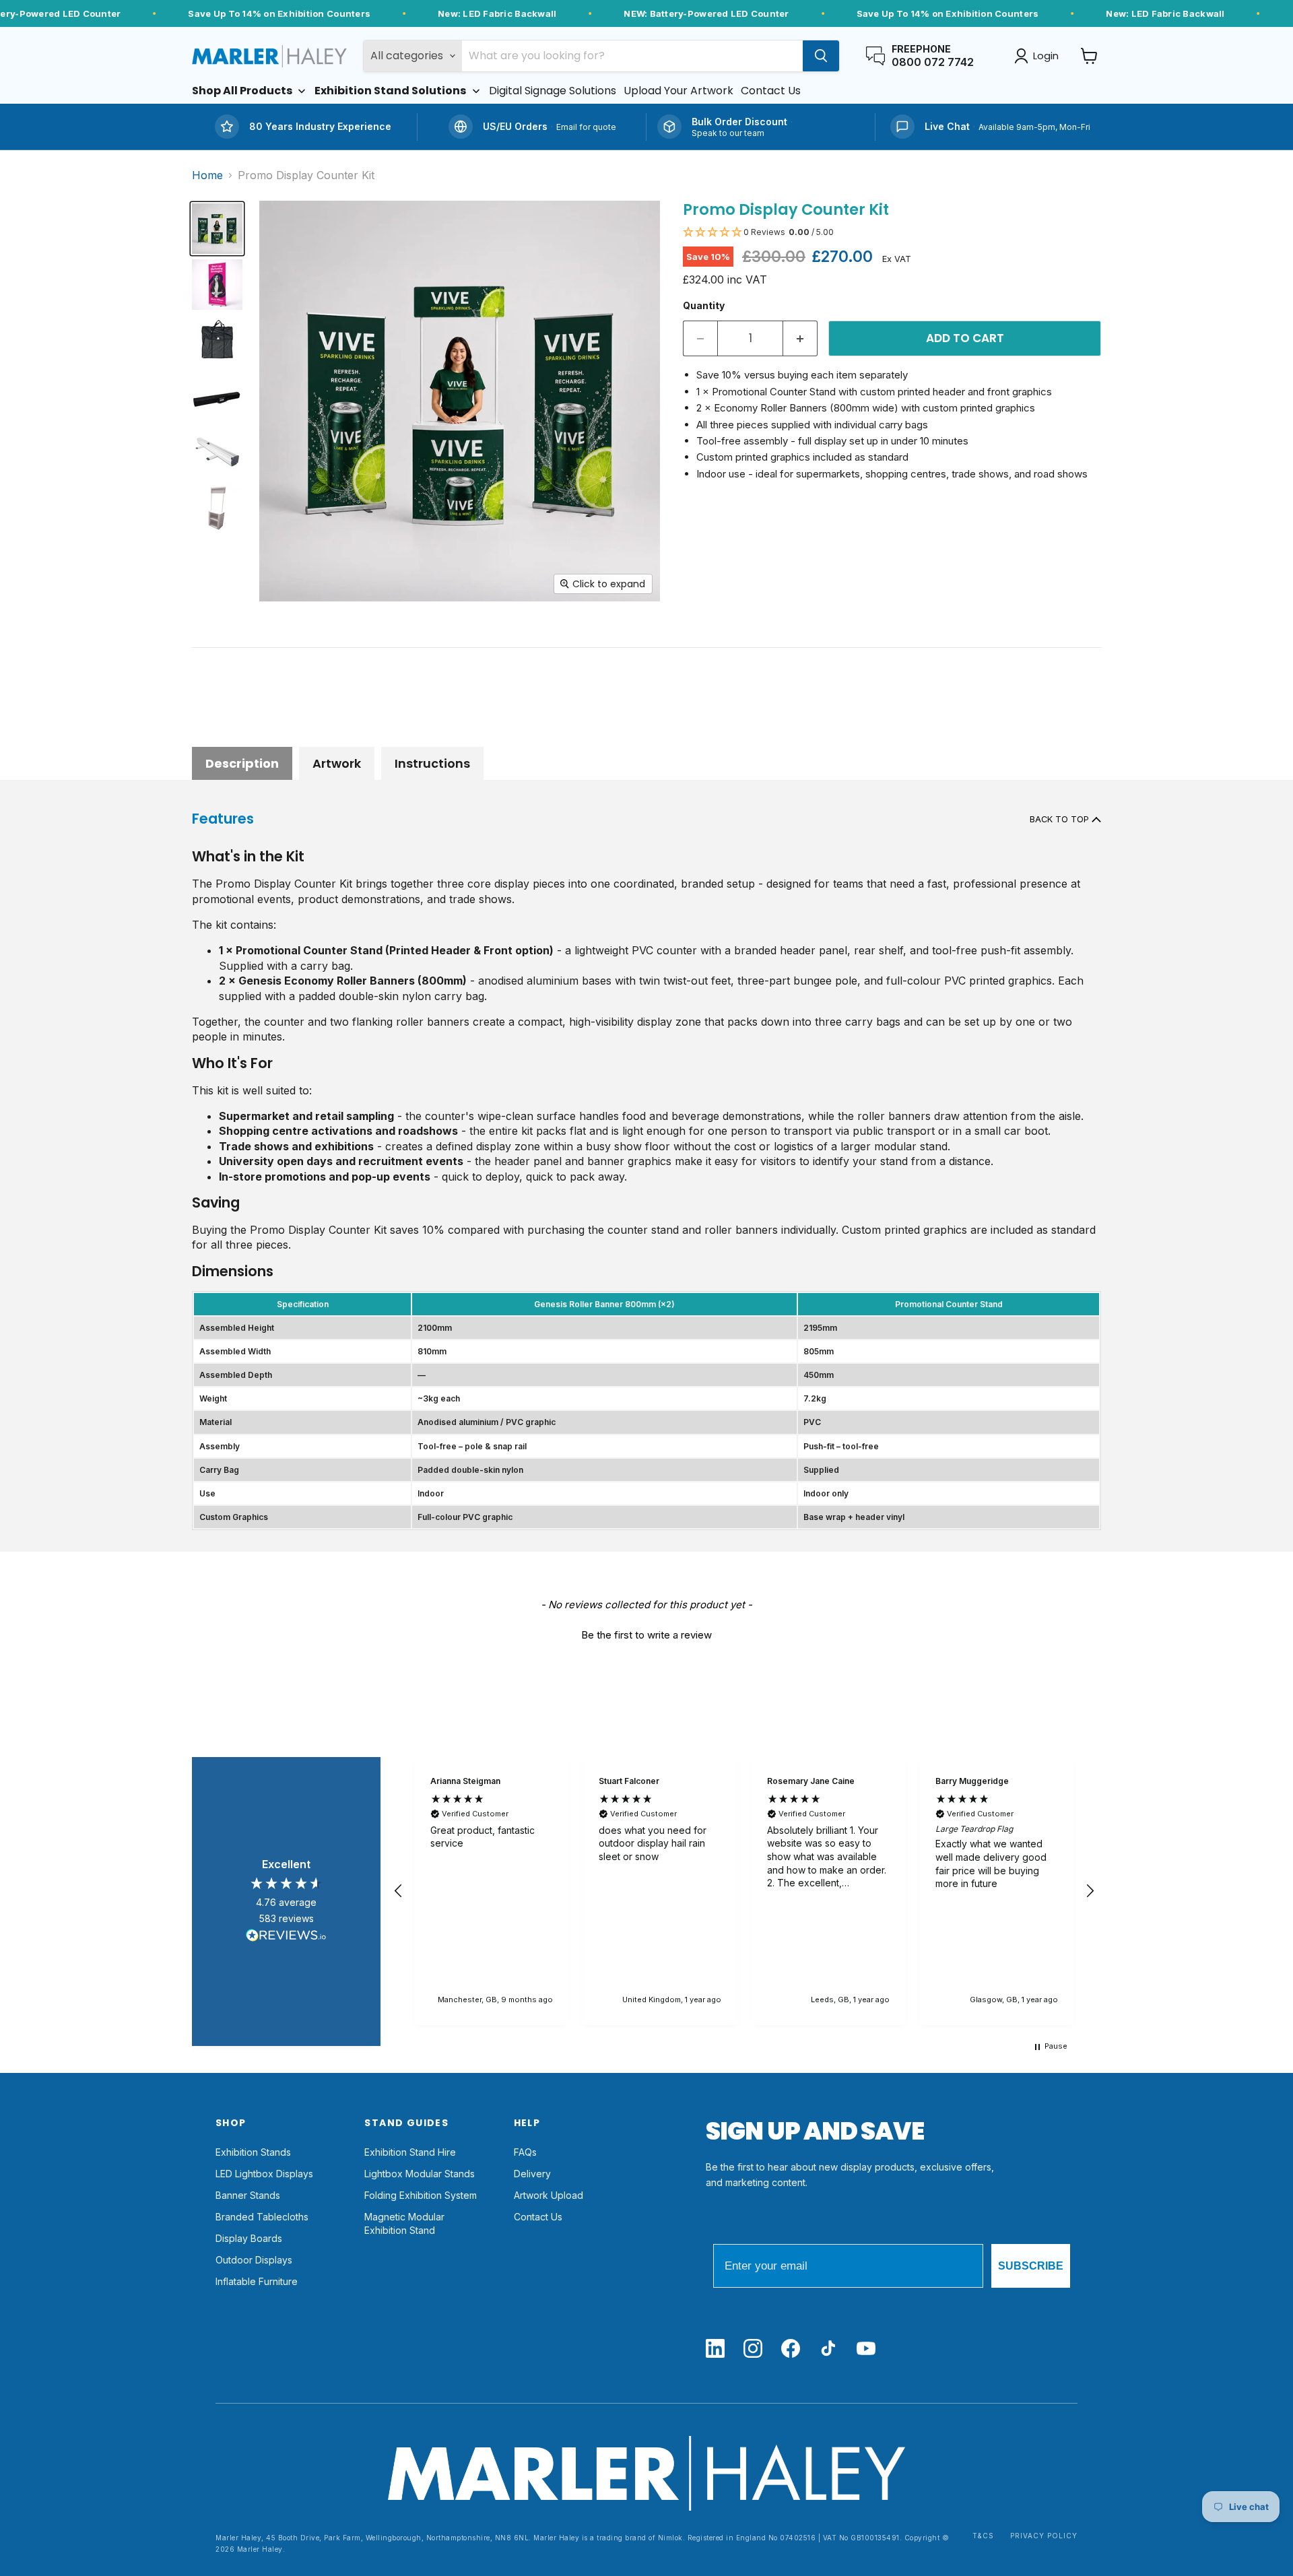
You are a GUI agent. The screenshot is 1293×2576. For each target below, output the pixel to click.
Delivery (532, 2174)
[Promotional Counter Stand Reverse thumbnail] (217, 508)
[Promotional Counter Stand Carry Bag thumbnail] (217, 340)
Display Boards (249, 2238)
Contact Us (538, 2217)
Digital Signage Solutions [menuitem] (553, 91)
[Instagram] (753, 2349)
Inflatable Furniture (257, 2281)
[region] (744, 1891)
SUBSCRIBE (1031, 2266)
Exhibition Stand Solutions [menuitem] (390, 91)
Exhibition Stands (253, 2152)
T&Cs (983, 2536)
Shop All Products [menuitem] (242, 91)
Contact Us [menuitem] (771, 91)
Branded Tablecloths (262, 2217)
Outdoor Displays (254, 2260)
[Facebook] (791, 2349)
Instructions (432, 763)
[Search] (821, 56)
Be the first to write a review (646, 1635)
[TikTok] (828, 2349)
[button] (892, 233)
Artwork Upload (549, 2195)
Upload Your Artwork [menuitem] (678, 91)
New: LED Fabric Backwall (497, 13)
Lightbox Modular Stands (420, 2174)
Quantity (704, 305)
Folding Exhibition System (421, 2195)
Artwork (337, 763)
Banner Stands (248, 2195)
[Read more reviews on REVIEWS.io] (286, 1938)
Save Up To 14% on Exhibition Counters (279, 13)
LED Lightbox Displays (264, 2174)
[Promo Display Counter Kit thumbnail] (217, 229)
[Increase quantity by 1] (800, 339)
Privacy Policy (1044, 2536)
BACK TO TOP (1061, 819)
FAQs (525, 2152)
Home (207, 175)
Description (242, 763)
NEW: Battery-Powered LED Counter (706, 13)
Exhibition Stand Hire (410, 2152)
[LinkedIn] (715, 2349)
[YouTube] (866, 2349)
